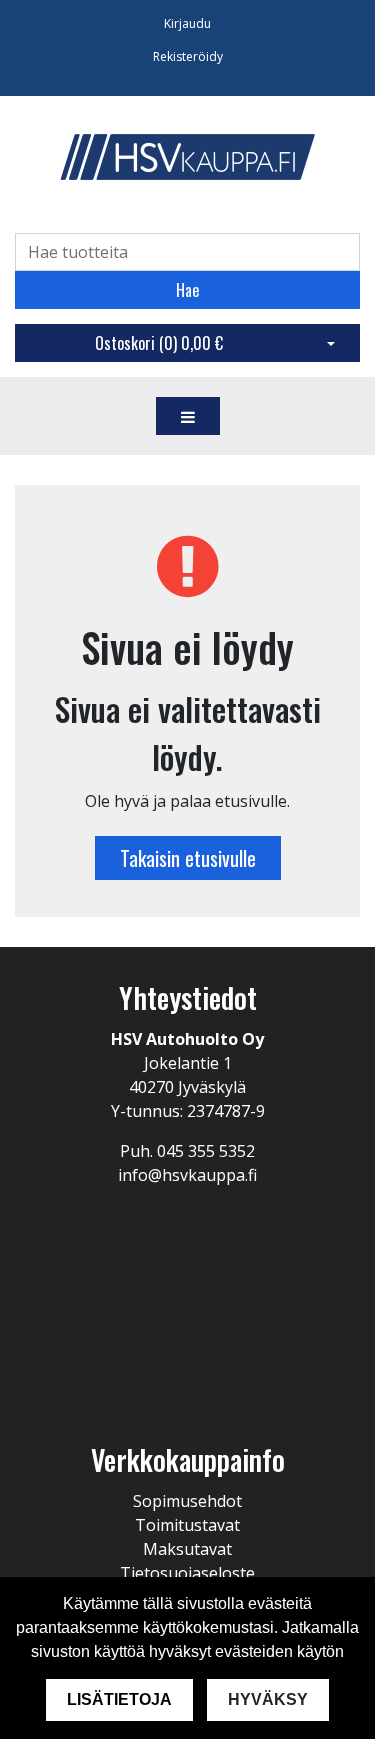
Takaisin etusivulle (188, 858)
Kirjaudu (187, 23)
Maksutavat (187, 1549)
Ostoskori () (159, 343)
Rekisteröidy (188, 56)
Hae (187, 290)
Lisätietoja (119, 1699)
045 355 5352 (206, 1151)
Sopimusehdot (187, 1501)
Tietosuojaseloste (187, 1573)
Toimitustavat (187, 1525)
